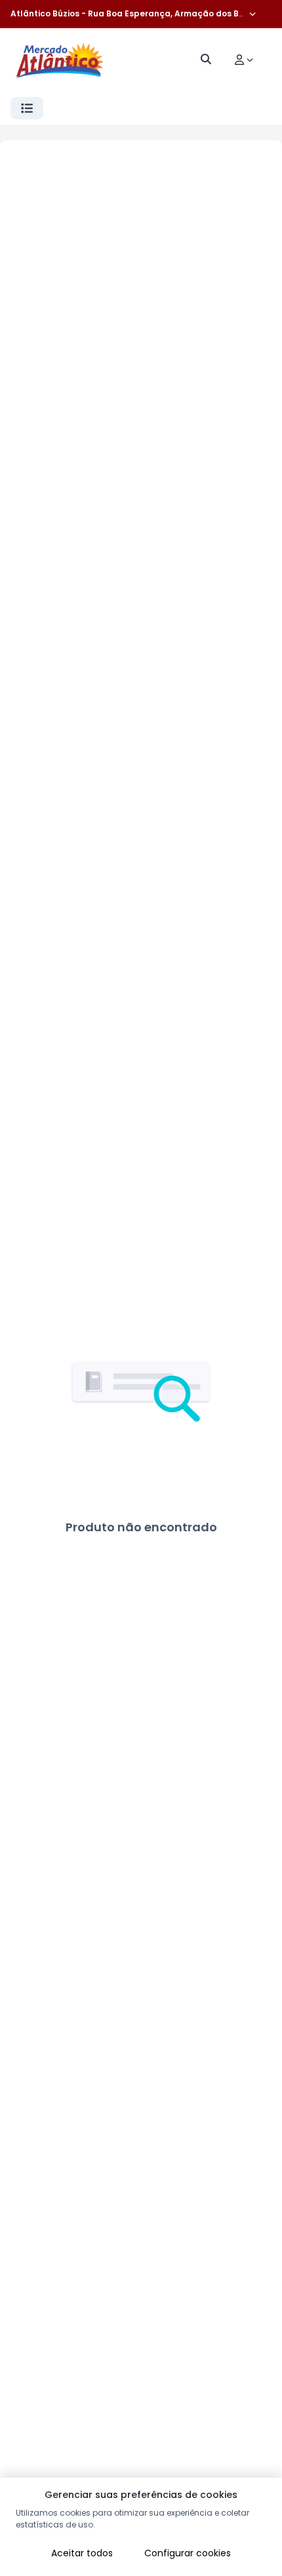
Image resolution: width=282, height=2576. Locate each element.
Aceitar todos (82, 2553)
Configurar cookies (188, 2553)
